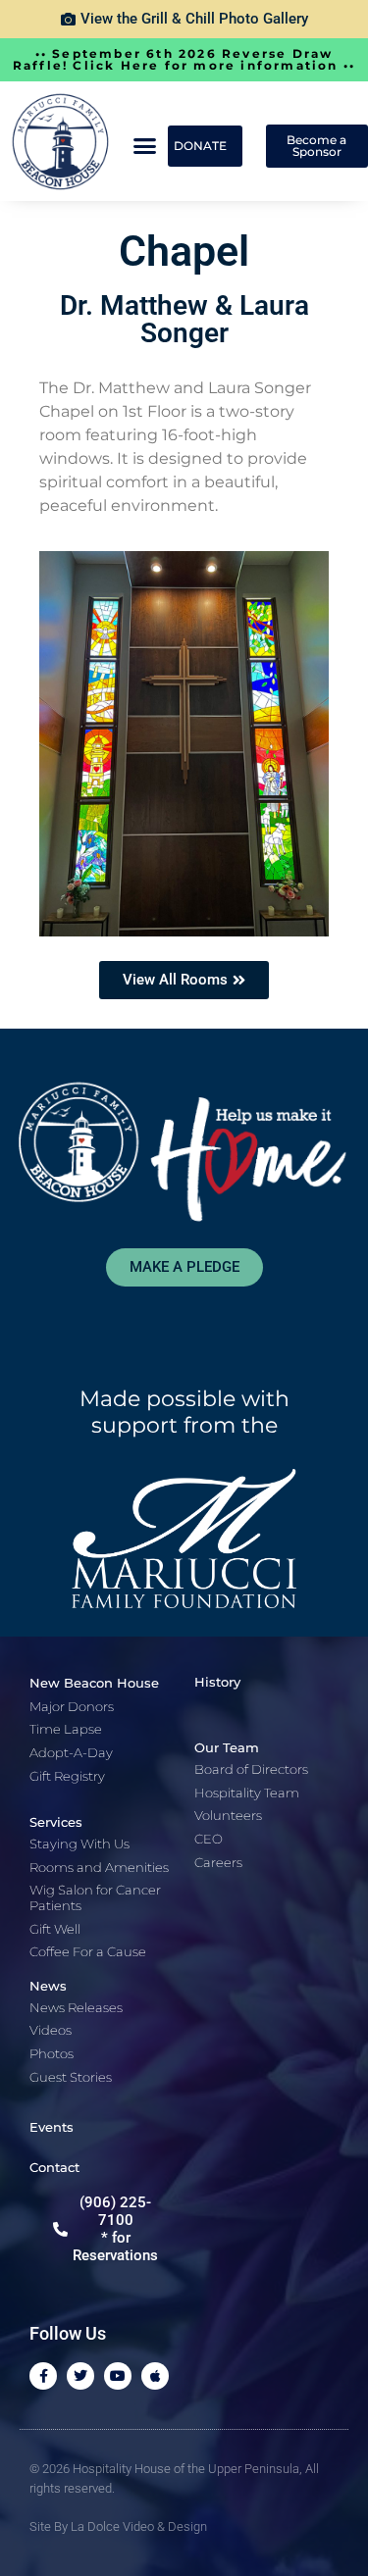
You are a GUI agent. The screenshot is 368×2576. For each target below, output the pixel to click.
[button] (145, 146)
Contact (54, 2167)
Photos (52, 2053)
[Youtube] (118, 2376)
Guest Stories (71, 2077)
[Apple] (155, 2376)
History (217, 1682)
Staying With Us (79, 1844)
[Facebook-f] (43, 2376)
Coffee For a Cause (88, 1951)
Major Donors (72, 1706)
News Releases (76, 2007)
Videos (51, 2030)
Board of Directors (251, 1769)
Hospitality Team (247, 1793)
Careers (218, 1862)
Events (52, 2127)
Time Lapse (66, 1729)
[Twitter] (80, 2376)
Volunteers (228, 1815)
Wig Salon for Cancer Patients (95, 1897)
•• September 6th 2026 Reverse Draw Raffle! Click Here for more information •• (184, 59)
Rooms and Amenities (99, 1867)
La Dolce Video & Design (139, 2526)
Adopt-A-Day (71, 1752)
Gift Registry (67, 1776)
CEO (209, 1839)
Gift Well (55, 1929)
